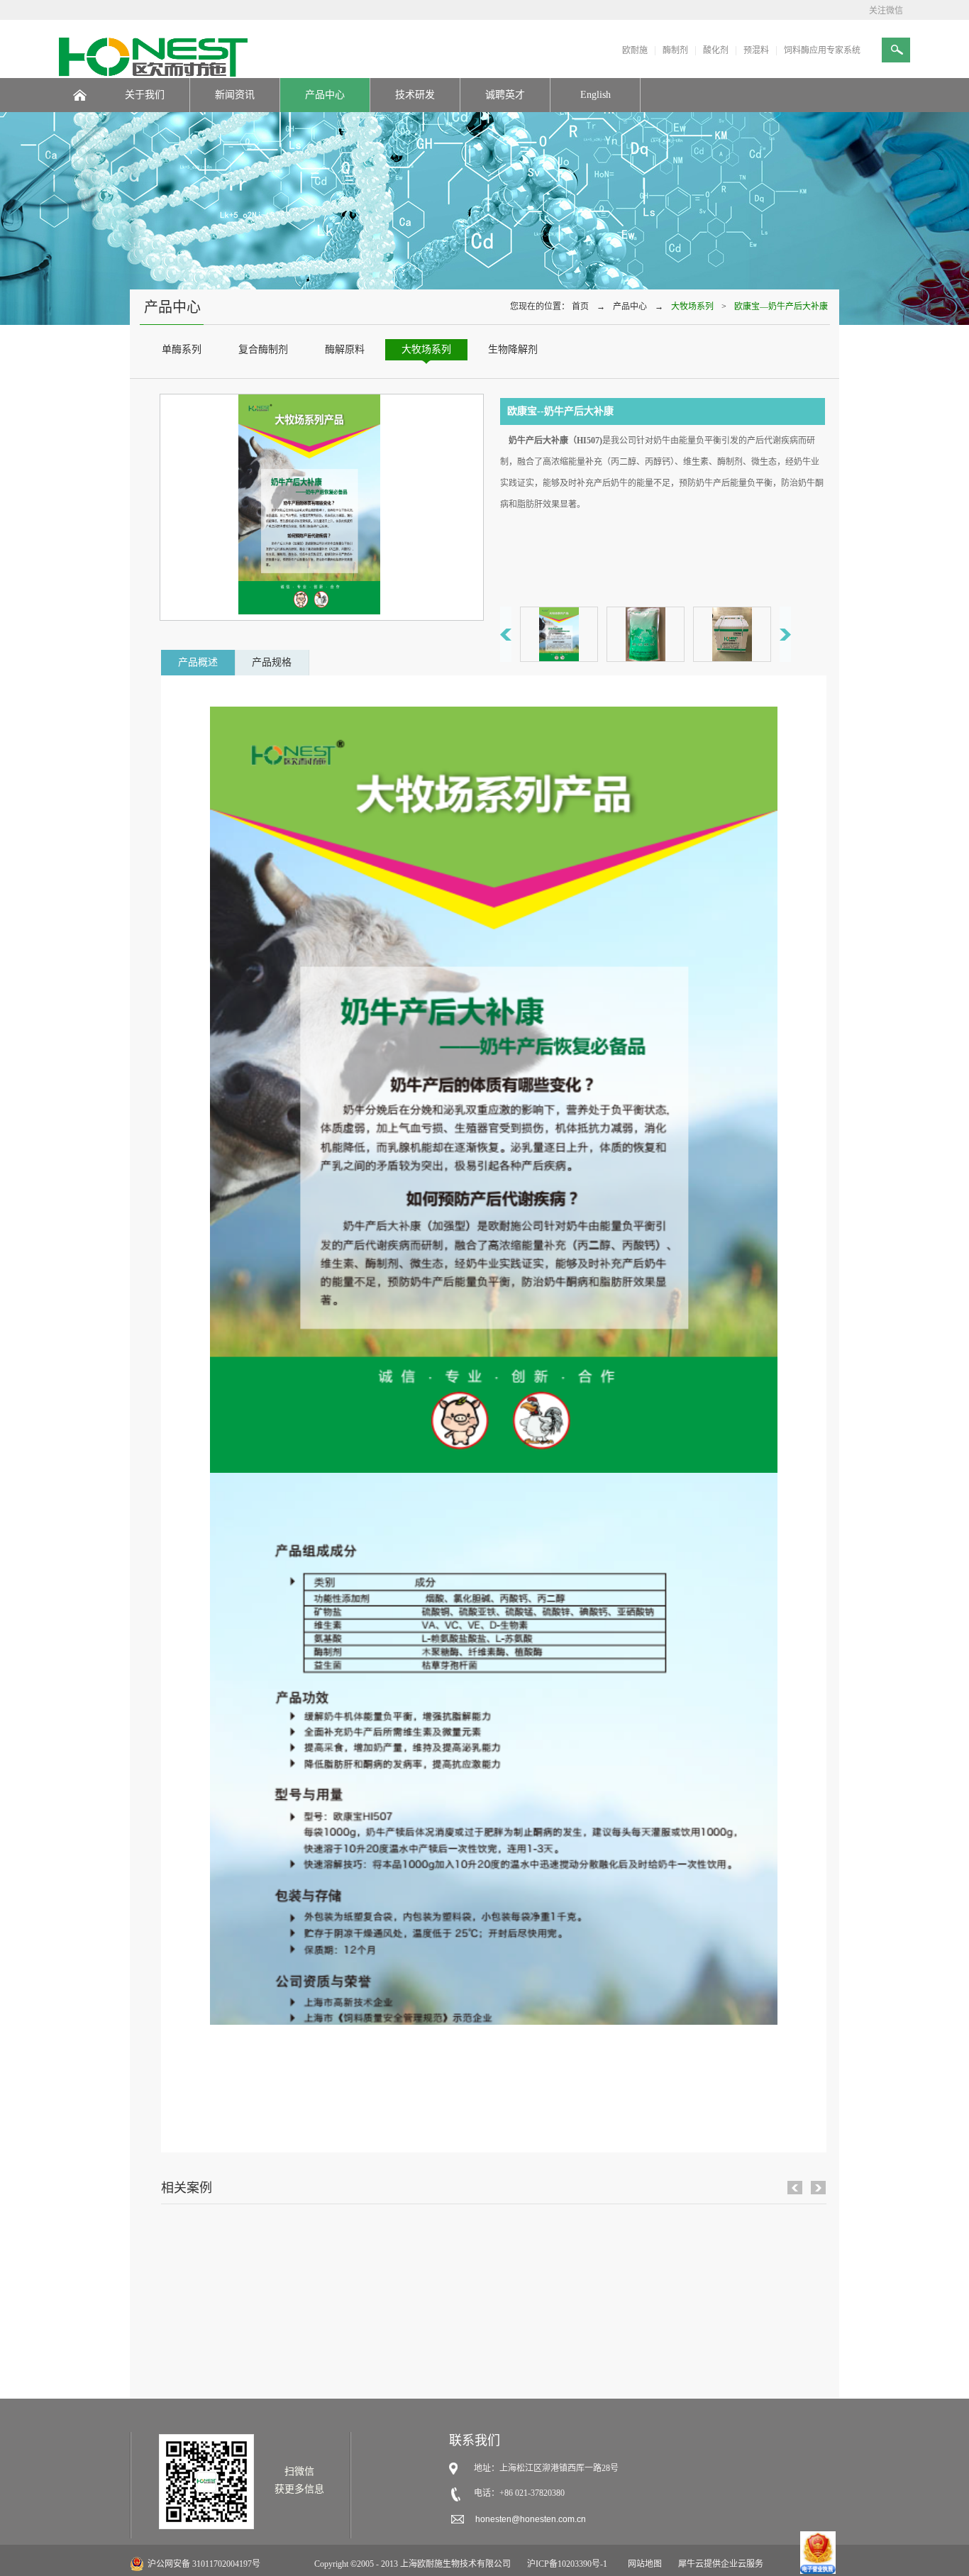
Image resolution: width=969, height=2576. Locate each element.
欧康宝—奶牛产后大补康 (781, 306)
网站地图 (643, 2564)
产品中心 (630, 306)
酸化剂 (716, 50)
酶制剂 (675, 50)
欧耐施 (635, 50)
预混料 (756, 50)
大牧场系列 (692, 306)
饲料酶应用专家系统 (822, 50)
